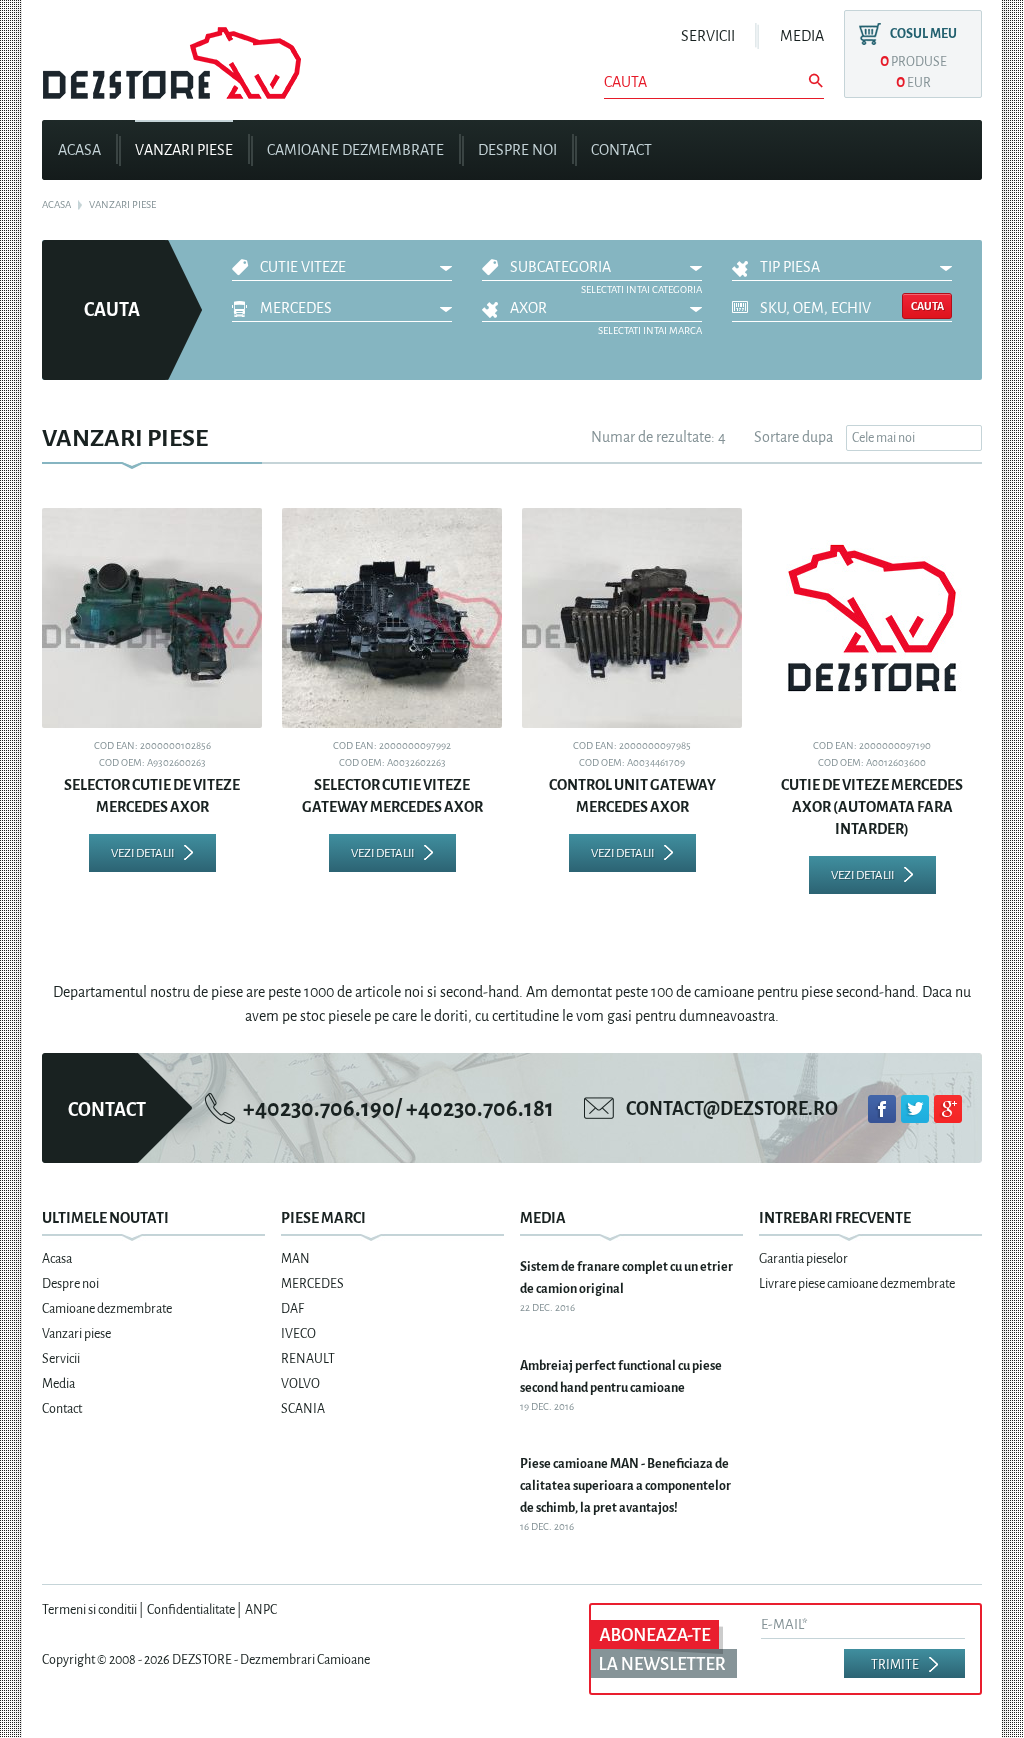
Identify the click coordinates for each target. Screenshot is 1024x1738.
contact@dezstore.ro (732, 1109)
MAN (295, 1258)
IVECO (298, 1333)
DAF (292, 1308)
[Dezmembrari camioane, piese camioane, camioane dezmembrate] (172, 55)
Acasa (79, 150)
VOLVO (300, 1383)
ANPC (261, 1609)
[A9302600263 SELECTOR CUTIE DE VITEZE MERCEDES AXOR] (152, 618)
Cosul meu (923, 33)
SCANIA (303, 1408)
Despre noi (517, 150)
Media (802, 36)
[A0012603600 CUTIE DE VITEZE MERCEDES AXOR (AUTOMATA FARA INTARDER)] (872, 618)
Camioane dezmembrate (355, 150)
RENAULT (308, 1358)
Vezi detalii (142, 853)
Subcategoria (560, 267)
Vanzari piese (184, 150)
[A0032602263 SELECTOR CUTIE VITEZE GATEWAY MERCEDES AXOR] (392, 618)
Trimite (895, 1664)
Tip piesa (790, 267)
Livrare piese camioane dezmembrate (857, 1283)
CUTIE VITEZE (303, 267)
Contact (621, 150)
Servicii (708, 36)
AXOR (528, 308)
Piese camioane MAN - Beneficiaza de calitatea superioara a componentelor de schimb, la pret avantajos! (625, 1485)
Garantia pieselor (803, 1258)
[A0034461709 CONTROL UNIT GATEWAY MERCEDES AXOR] (632, 618)
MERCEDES (296, 308)
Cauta (927, 306)
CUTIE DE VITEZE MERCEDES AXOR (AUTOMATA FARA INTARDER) (872, 807)
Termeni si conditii (89, 1609)
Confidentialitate (191, 1609)
